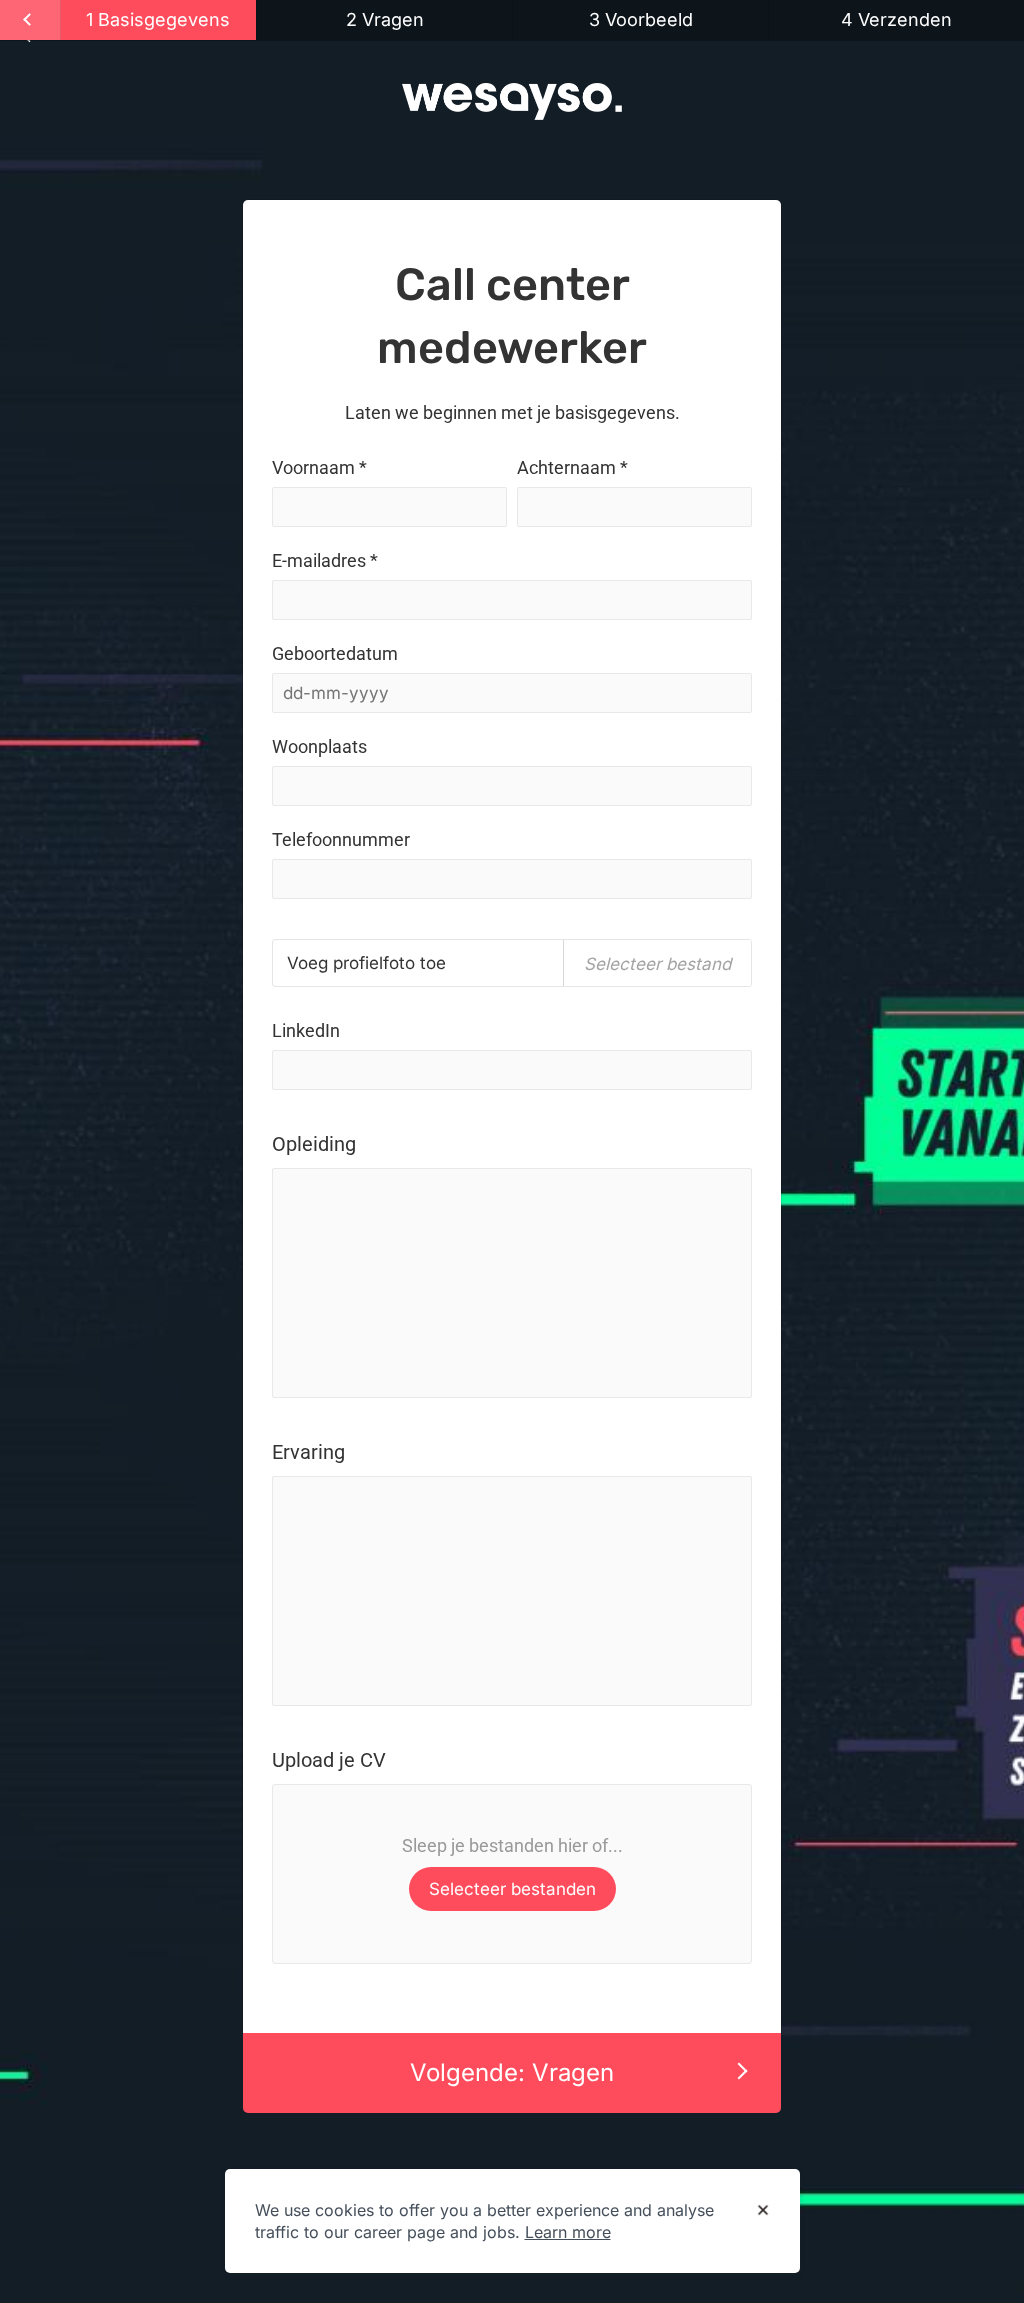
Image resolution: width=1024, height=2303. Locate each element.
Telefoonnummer (341, 839)
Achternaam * (572, 467)
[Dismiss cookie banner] (763, 2211)
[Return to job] (30, 20)
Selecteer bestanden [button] (512, 1889)
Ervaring (308, 1452)
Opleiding (314, 1144)
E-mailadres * (325, 560)
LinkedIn (306, 1030)
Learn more (568, 2232)
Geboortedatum (335, 653)
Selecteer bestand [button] (657, 964)
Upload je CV (329, 1760)
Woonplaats (319, 746)
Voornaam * (319, 467)
